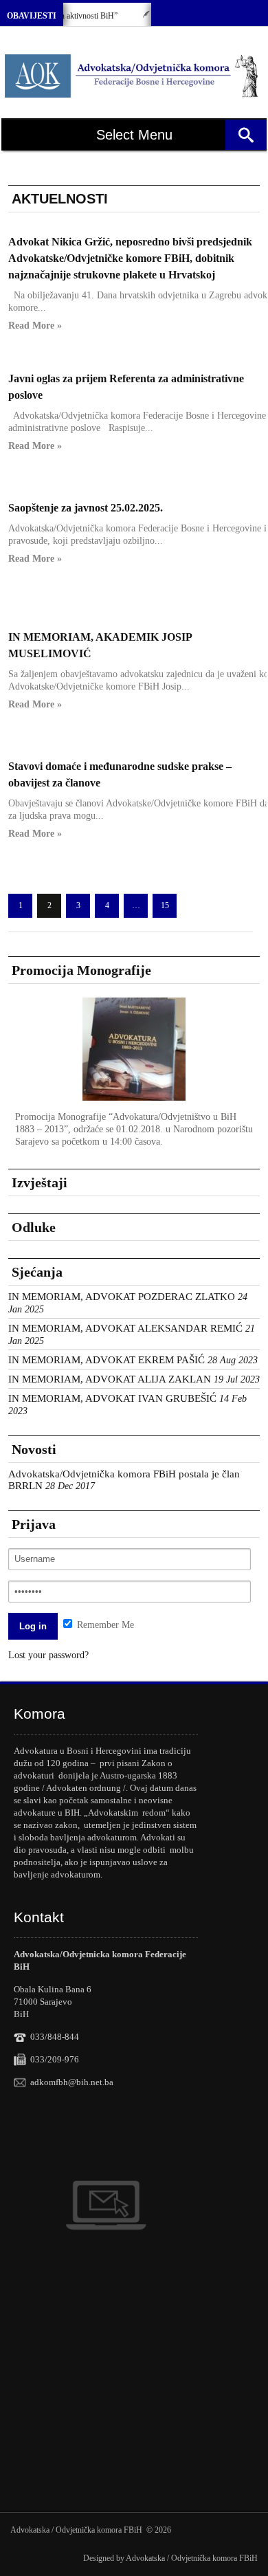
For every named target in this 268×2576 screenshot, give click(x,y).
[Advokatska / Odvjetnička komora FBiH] (132, 76)
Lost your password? (48, 1655)
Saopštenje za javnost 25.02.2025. (86, 508)
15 (165, 905)
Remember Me (104, 1625)
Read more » (35, 326)
